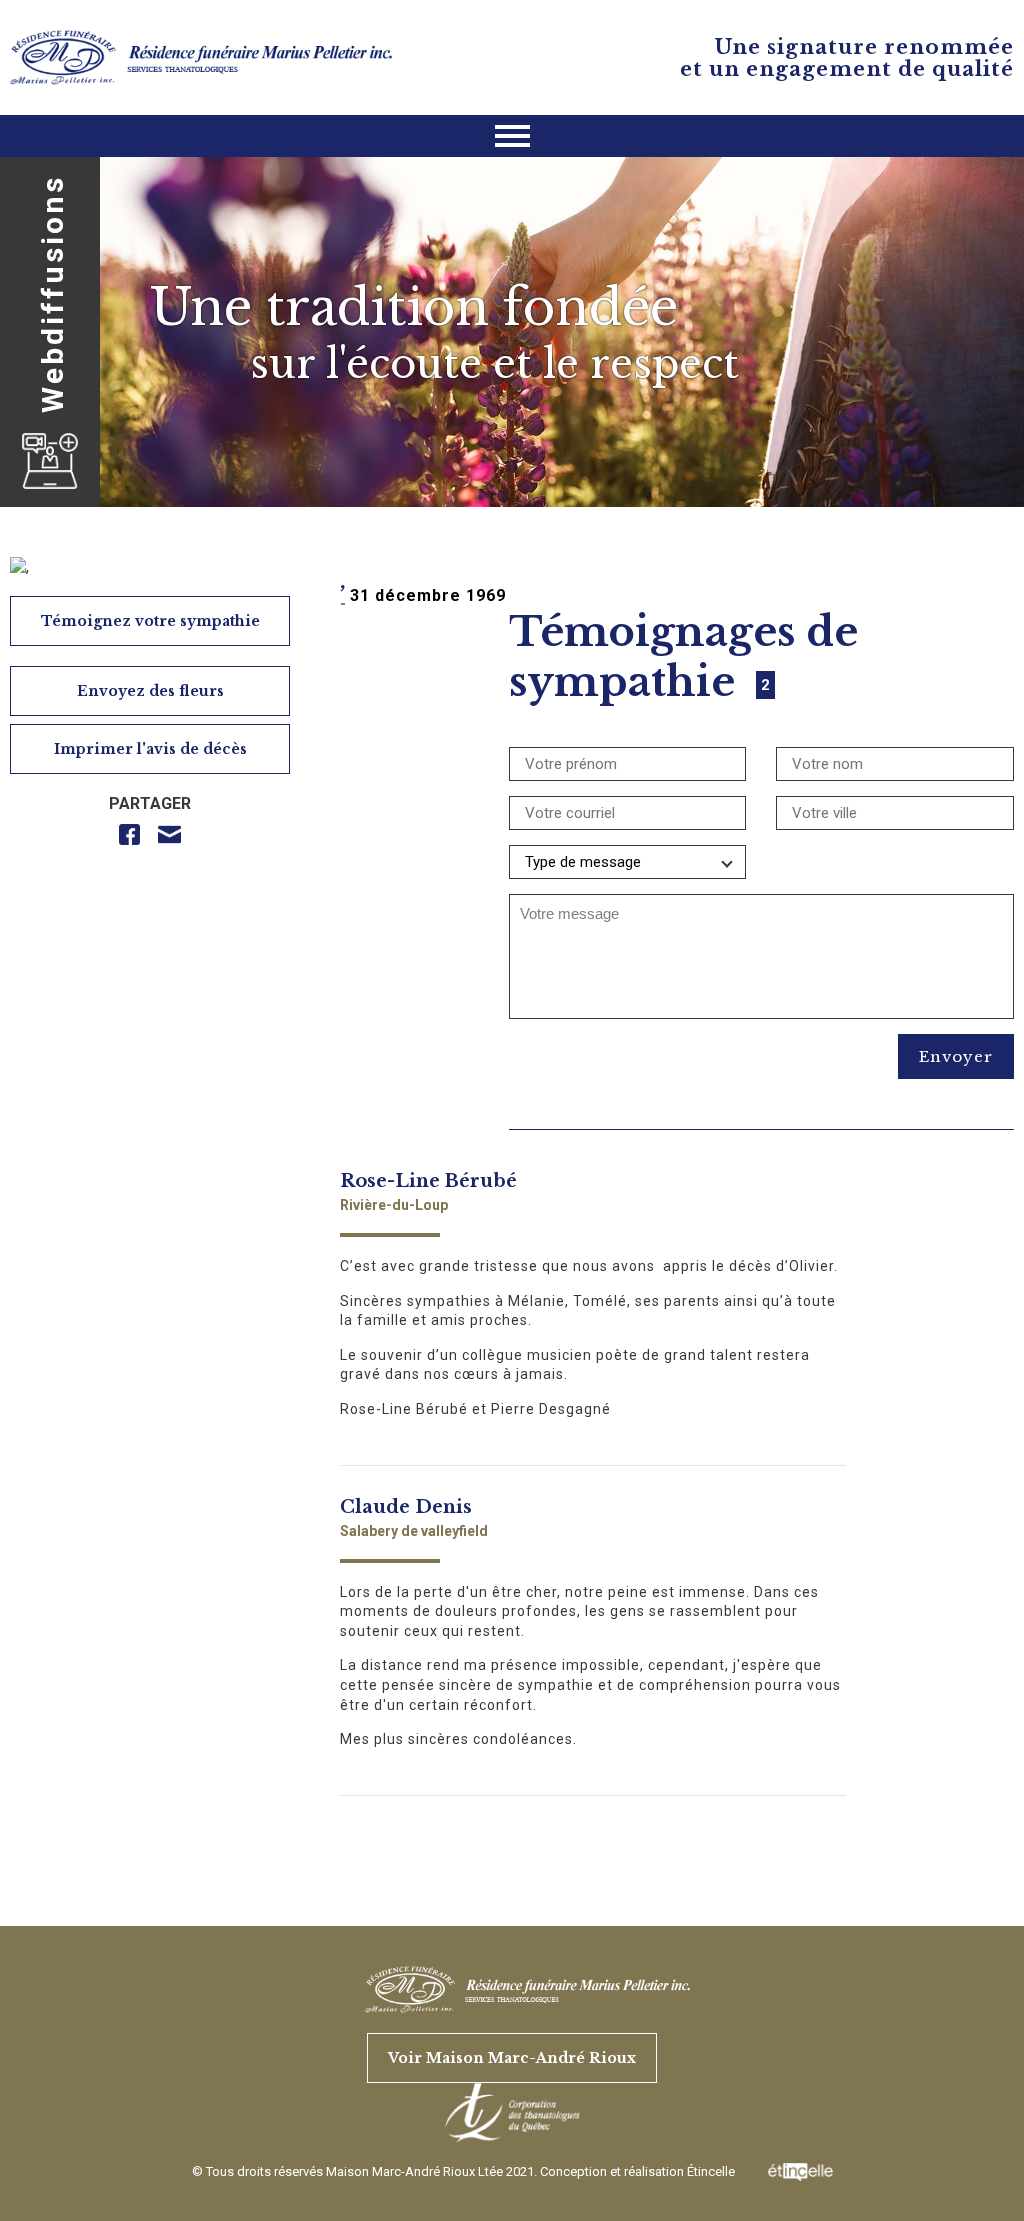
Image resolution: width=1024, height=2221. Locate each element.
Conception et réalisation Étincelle (639, 2171)
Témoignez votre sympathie (150, 621)
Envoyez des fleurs (150, 691)
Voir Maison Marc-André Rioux (512, 2058)
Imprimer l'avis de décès (150, 749)
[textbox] (762, 913)
